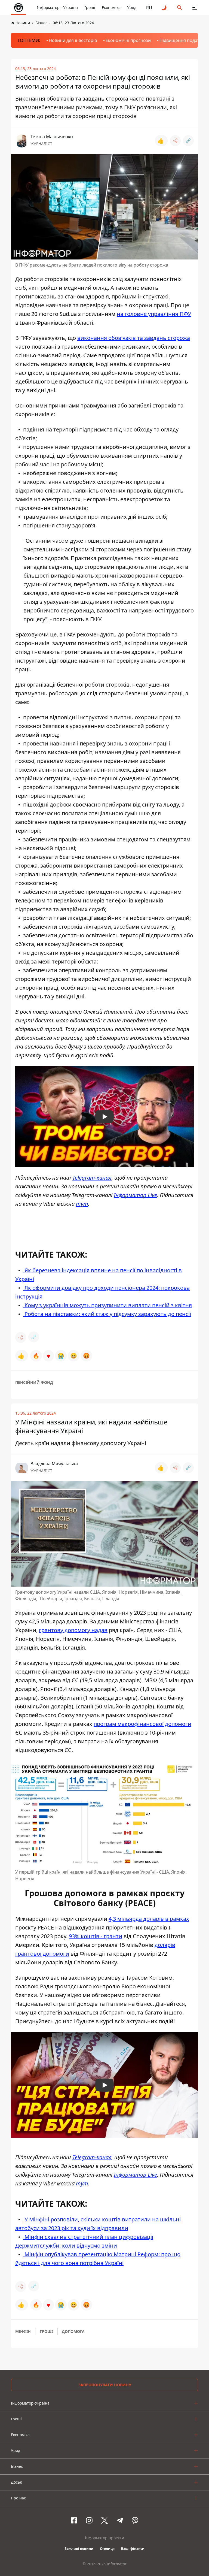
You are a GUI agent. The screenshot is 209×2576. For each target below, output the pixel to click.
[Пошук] (180, 8)
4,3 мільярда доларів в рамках (149, 1919)
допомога (73, 2331)
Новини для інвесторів (73, 40)
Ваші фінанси (133, 2549)
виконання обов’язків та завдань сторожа (134, 338)
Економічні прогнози (128, 40)
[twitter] (104, 2520)
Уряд (132, 7)
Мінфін (23, 2331)
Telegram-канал (92, 1178)
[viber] (135, 2520)
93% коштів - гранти (96, 1936)
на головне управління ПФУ (154, 314)
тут (82, 1204)
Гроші (90, 7)
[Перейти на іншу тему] (164, 8)
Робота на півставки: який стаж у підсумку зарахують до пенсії (107, 1314)
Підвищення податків (182, 40)
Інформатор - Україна (57, 7)
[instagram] (89, 2520)
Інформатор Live (135, 1195)
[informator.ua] (19, 8)
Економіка (111, 7)
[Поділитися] (175, 141)
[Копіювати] (188, 141)
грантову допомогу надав (73, 1630)
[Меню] (195, 8)
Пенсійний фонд (34, 1382)
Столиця (107, 2549)
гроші (46, 2331)
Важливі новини (79, 2549)
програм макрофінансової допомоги (142, 1724)
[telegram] (120, 2520)
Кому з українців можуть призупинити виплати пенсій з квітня (107, 1305)
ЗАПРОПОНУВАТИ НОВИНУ (105, 2385)
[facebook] (74, 2520)
